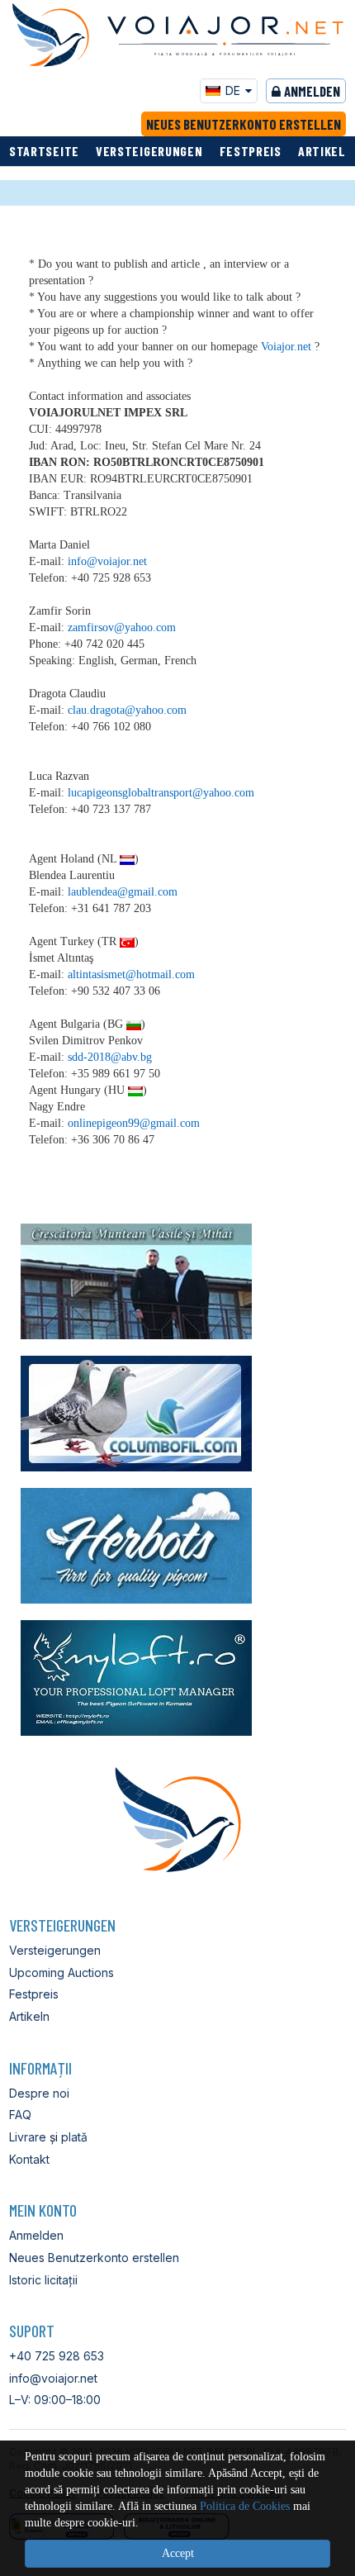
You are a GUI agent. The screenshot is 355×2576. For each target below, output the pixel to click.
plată (74, 2137)
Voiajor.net (286, 347)
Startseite (44, 151)
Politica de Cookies (245, 2506)
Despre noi (39, 2093)
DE (233, 90)
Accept (178, 2553)
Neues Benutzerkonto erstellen (244, 124)
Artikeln (326, 151)
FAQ (20, 2115)
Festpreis (251, 151)
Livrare (28, 2137)
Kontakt (29, 2159)
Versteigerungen (149, 151)
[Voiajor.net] (50, 35)
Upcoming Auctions (62, 1972)
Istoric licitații (43, 2280)
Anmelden (312, 91)
